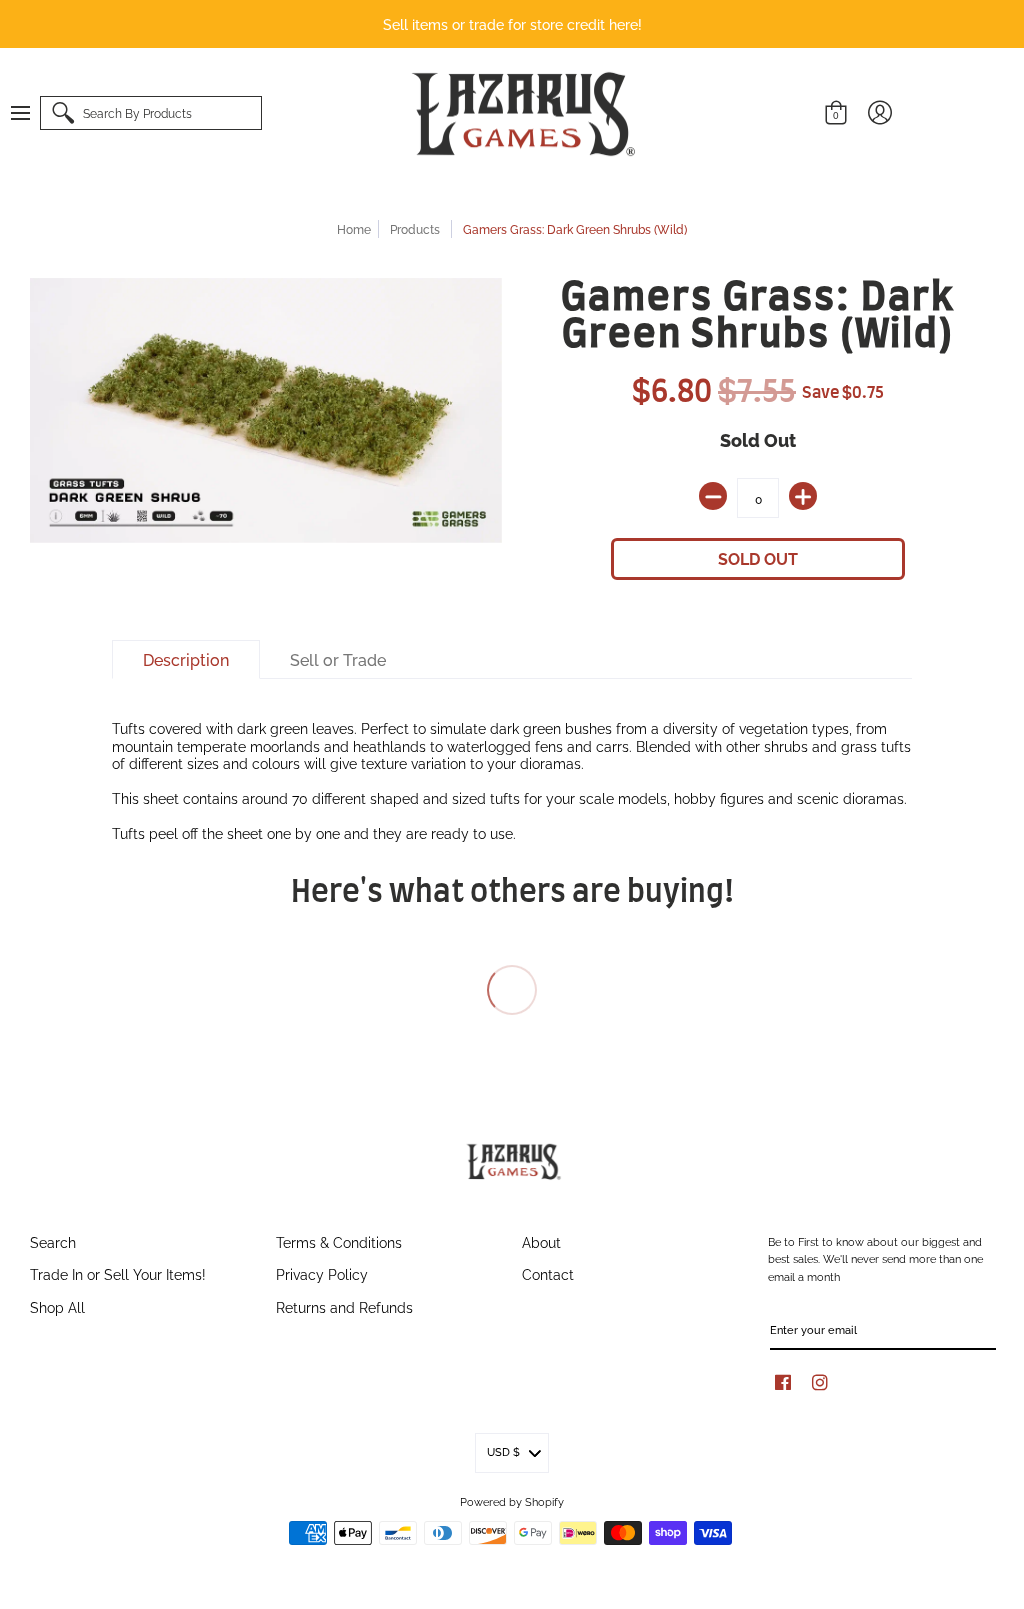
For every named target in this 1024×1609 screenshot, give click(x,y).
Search (53, 1241)
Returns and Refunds (344, 1306)
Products (415, 228)
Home (354, 228)
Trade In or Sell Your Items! (118, 1273)
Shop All (57, 1306)
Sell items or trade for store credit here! (512, 23)
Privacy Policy (322, 1273)
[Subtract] (713, 496)
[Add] (803, 496)
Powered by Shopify (512, 1501)
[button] (30, 113)
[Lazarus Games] (520, 114)
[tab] (186, 660)
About (541, 1241)
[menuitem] (30, 113)
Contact (548, 1273)
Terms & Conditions (339, 1241)
